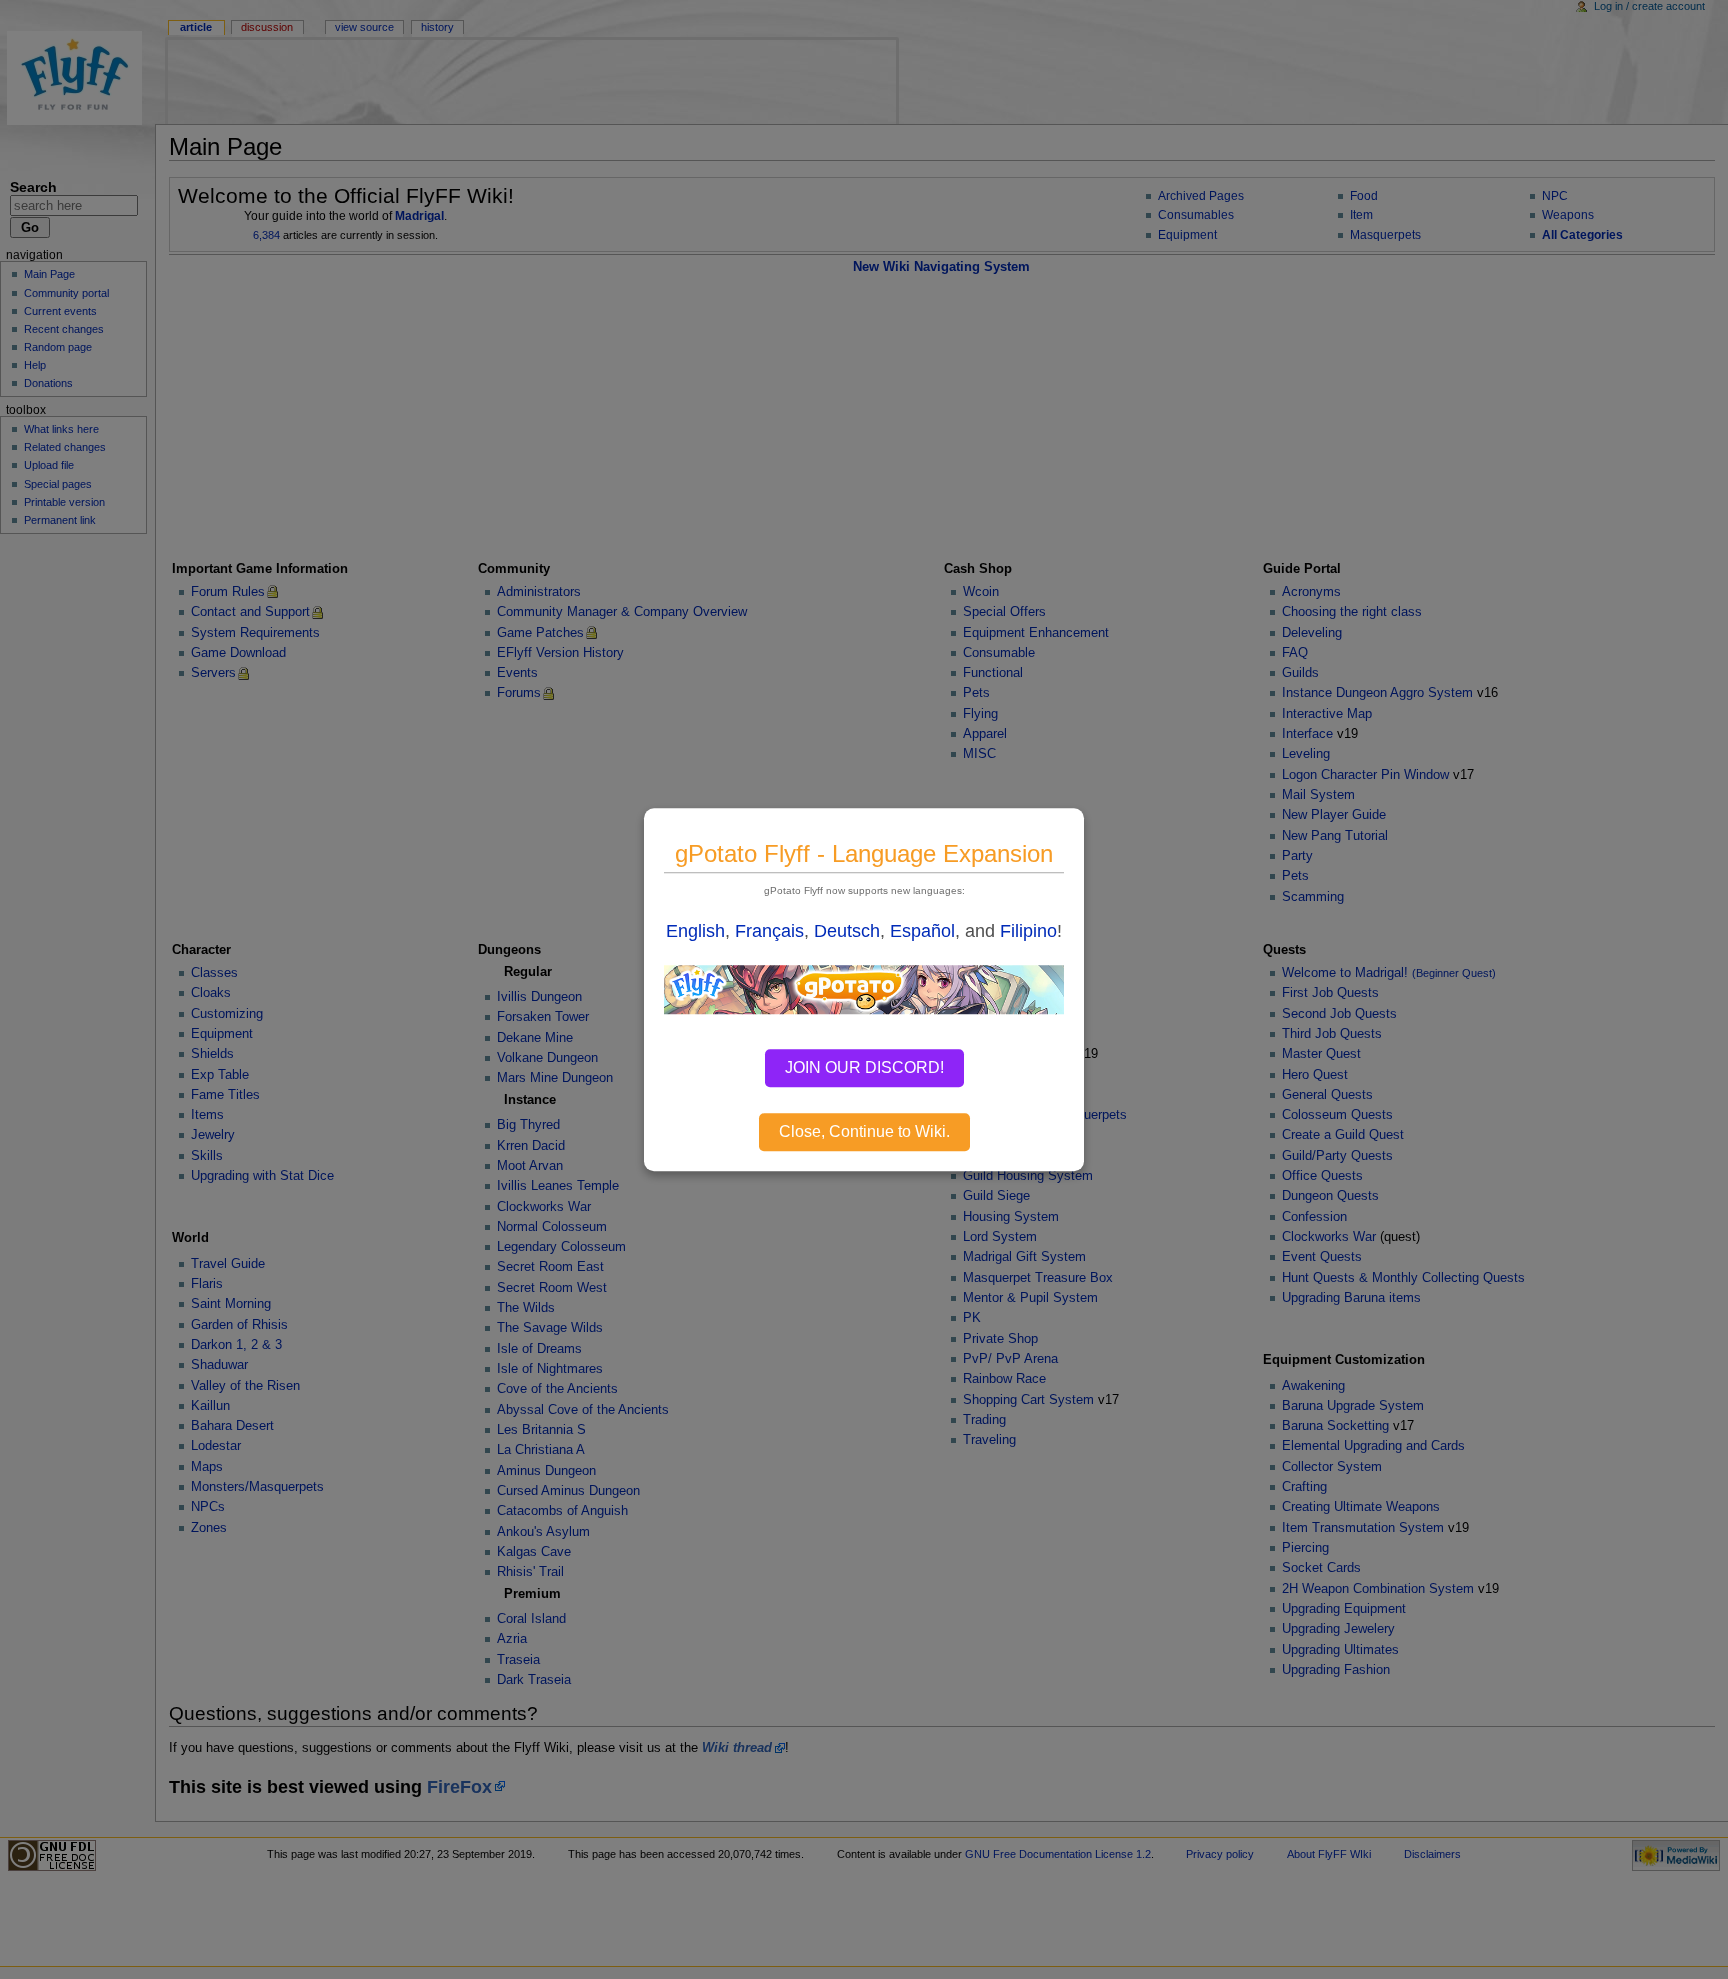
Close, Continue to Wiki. (864, 1131)
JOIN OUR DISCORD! (864, 1067)
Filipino (1028, 931)
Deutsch (847, 931)
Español (922, 931)
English (695, 931)
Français (769, 931)
